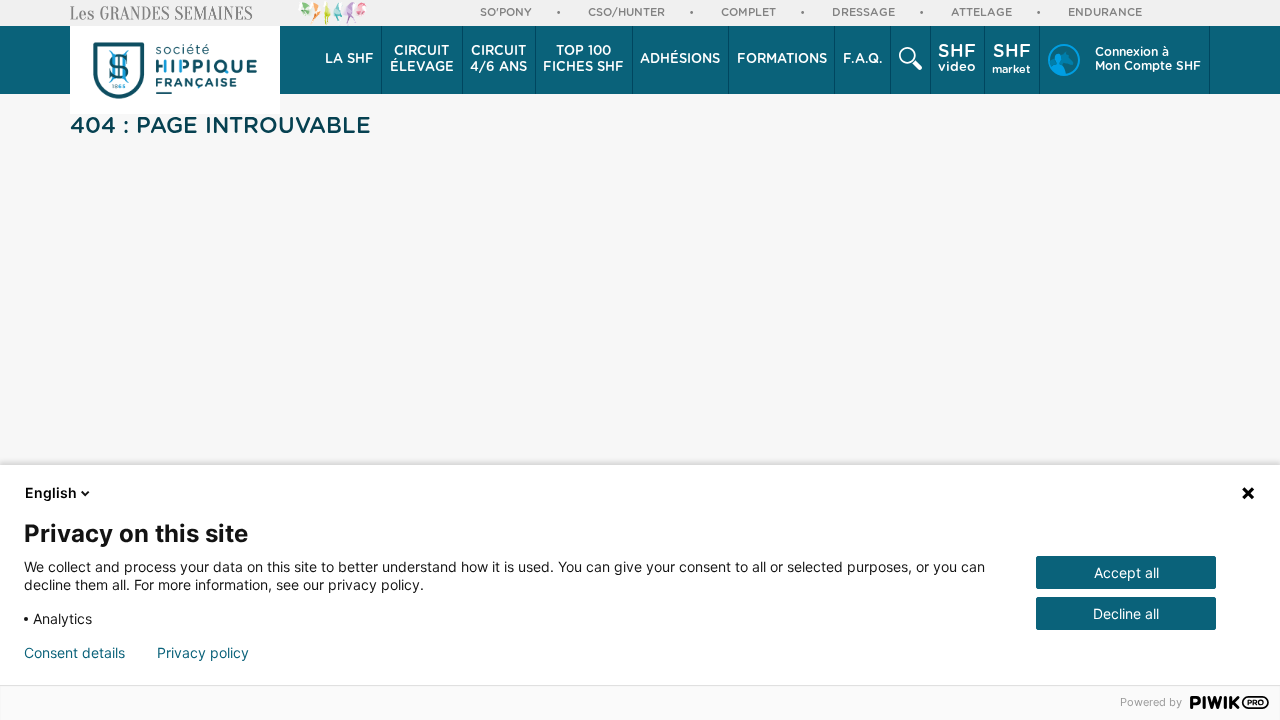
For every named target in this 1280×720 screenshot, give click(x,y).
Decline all (1126, 613)
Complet (748, 12)
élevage (422, 59)
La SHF (349, 59)
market (1011, 59)
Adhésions (680, 59)
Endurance (1105, 12)
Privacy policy (203, 653)
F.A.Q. (863, 59)
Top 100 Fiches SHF (583, 59)
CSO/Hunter (626, 12)
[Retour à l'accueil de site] (175, 70)
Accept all (1126, 572)
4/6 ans (498, 59)
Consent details (74, 653)
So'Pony (506, 12)
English (51, 492)
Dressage (863, 12)
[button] (349, 60)
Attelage (981, 12)
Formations (782, 59)
